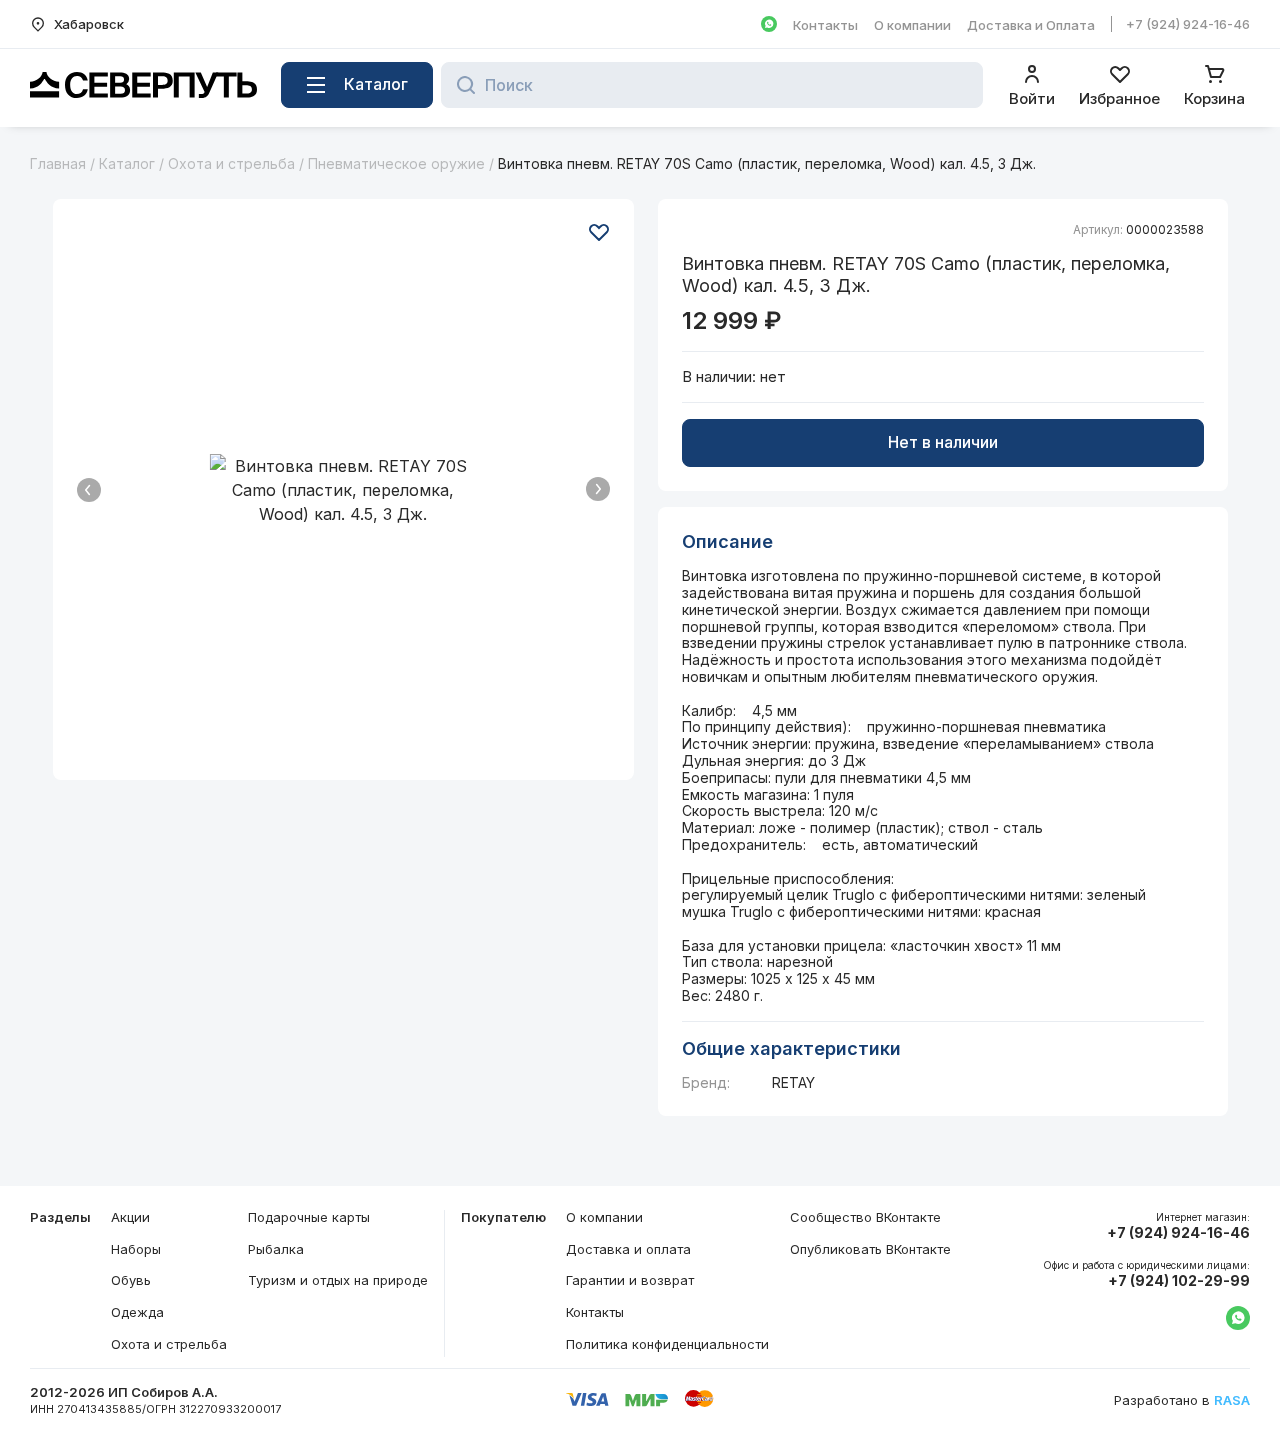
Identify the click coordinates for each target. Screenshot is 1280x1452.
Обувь (131, 1280)
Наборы (136, 1249)
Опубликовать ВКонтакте (870, 1249)
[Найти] (460, 85)
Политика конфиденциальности (667, 1344)
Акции (130, 1217)
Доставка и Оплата (1031, 25)
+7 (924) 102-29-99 (1179, 1281)
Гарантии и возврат (630, 1280)
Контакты (825, 25)
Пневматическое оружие (396, 163)
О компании (912, 25)
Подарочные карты (309, 1217)
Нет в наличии (943, 442)
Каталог (127, 163)
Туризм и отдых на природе (338, 1280)
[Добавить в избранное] (599, 232)
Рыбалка (276, 1249)
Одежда (137, 1312)
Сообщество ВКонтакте (865, 1217)
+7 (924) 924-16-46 (1188, 24)
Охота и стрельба (231, 163)
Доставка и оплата (628, 1249)
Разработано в (1182, 1400)
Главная (58, 163)
